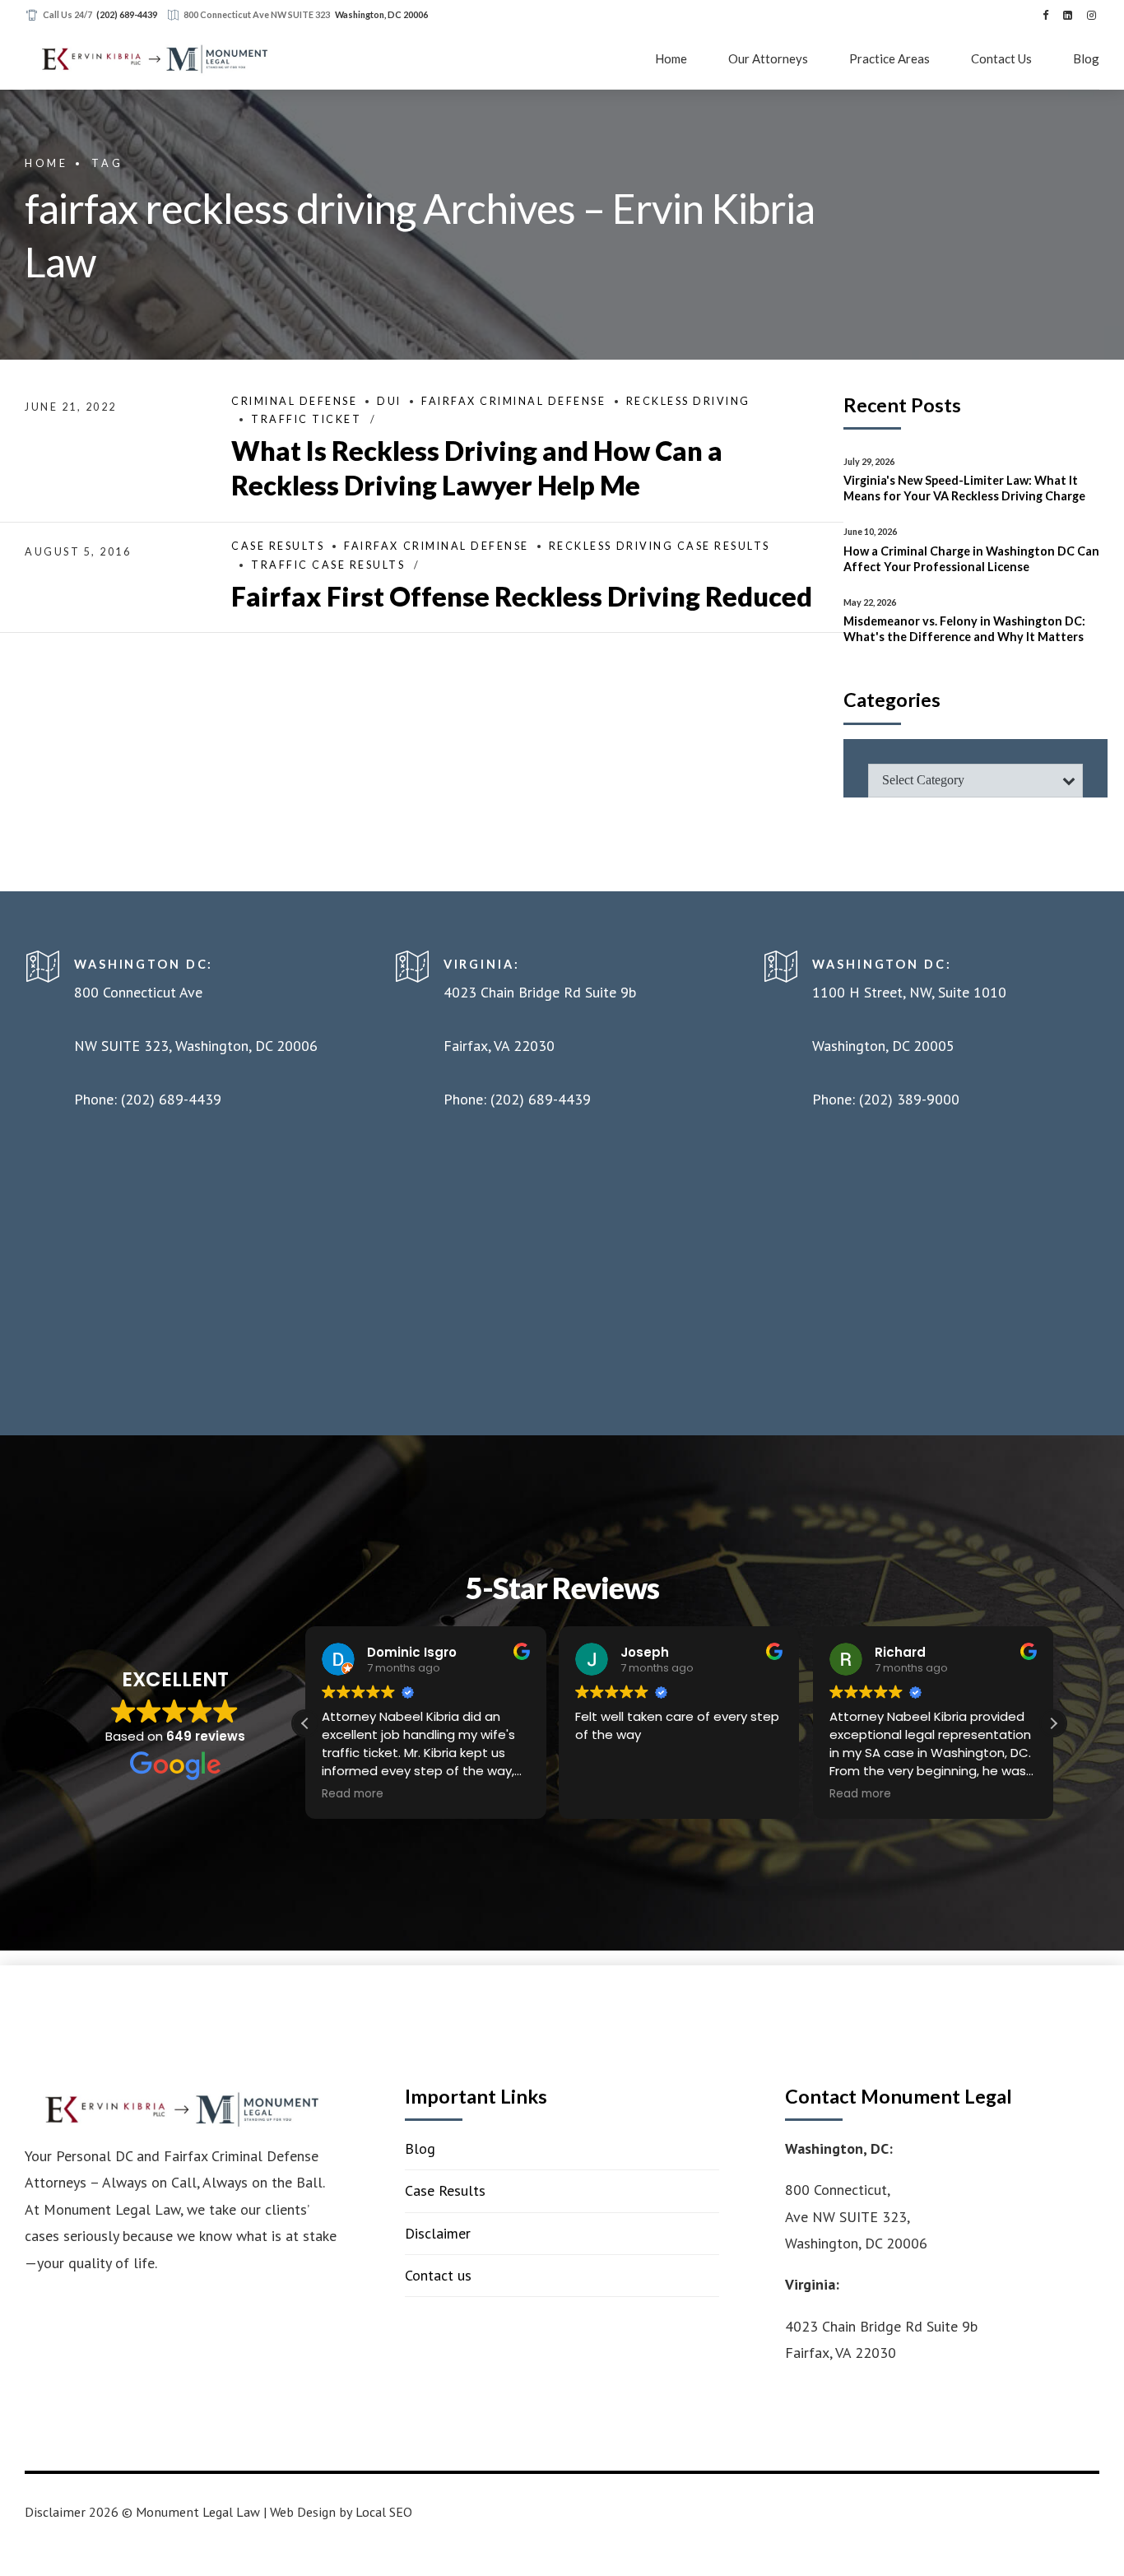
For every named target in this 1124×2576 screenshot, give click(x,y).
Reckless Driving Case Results (660, 546)
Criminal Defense (294, 401)
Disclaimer (438, 2233)
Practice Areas (889, 58)
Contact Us (1001, 58)
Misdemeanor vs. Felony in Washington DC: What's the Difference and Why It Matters (964, 629)
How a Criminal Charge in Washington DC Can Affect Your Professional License (971, 559)
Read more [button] (353, 1794)
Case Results (278, 546)
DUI (389, 401)
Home (671, 58)
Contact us (438, 2275)
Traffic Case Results (328, 565)
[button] (1053, 1723)
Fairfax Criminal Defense (513, 401)
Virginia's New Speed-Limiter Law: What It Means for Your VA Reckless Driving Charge (964, 488)
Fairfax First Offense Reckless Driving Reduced (522, 596)
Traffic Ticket (306, 419)
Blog (1086, 58)
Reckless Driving (688, 401)
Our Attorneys (768, 58)
